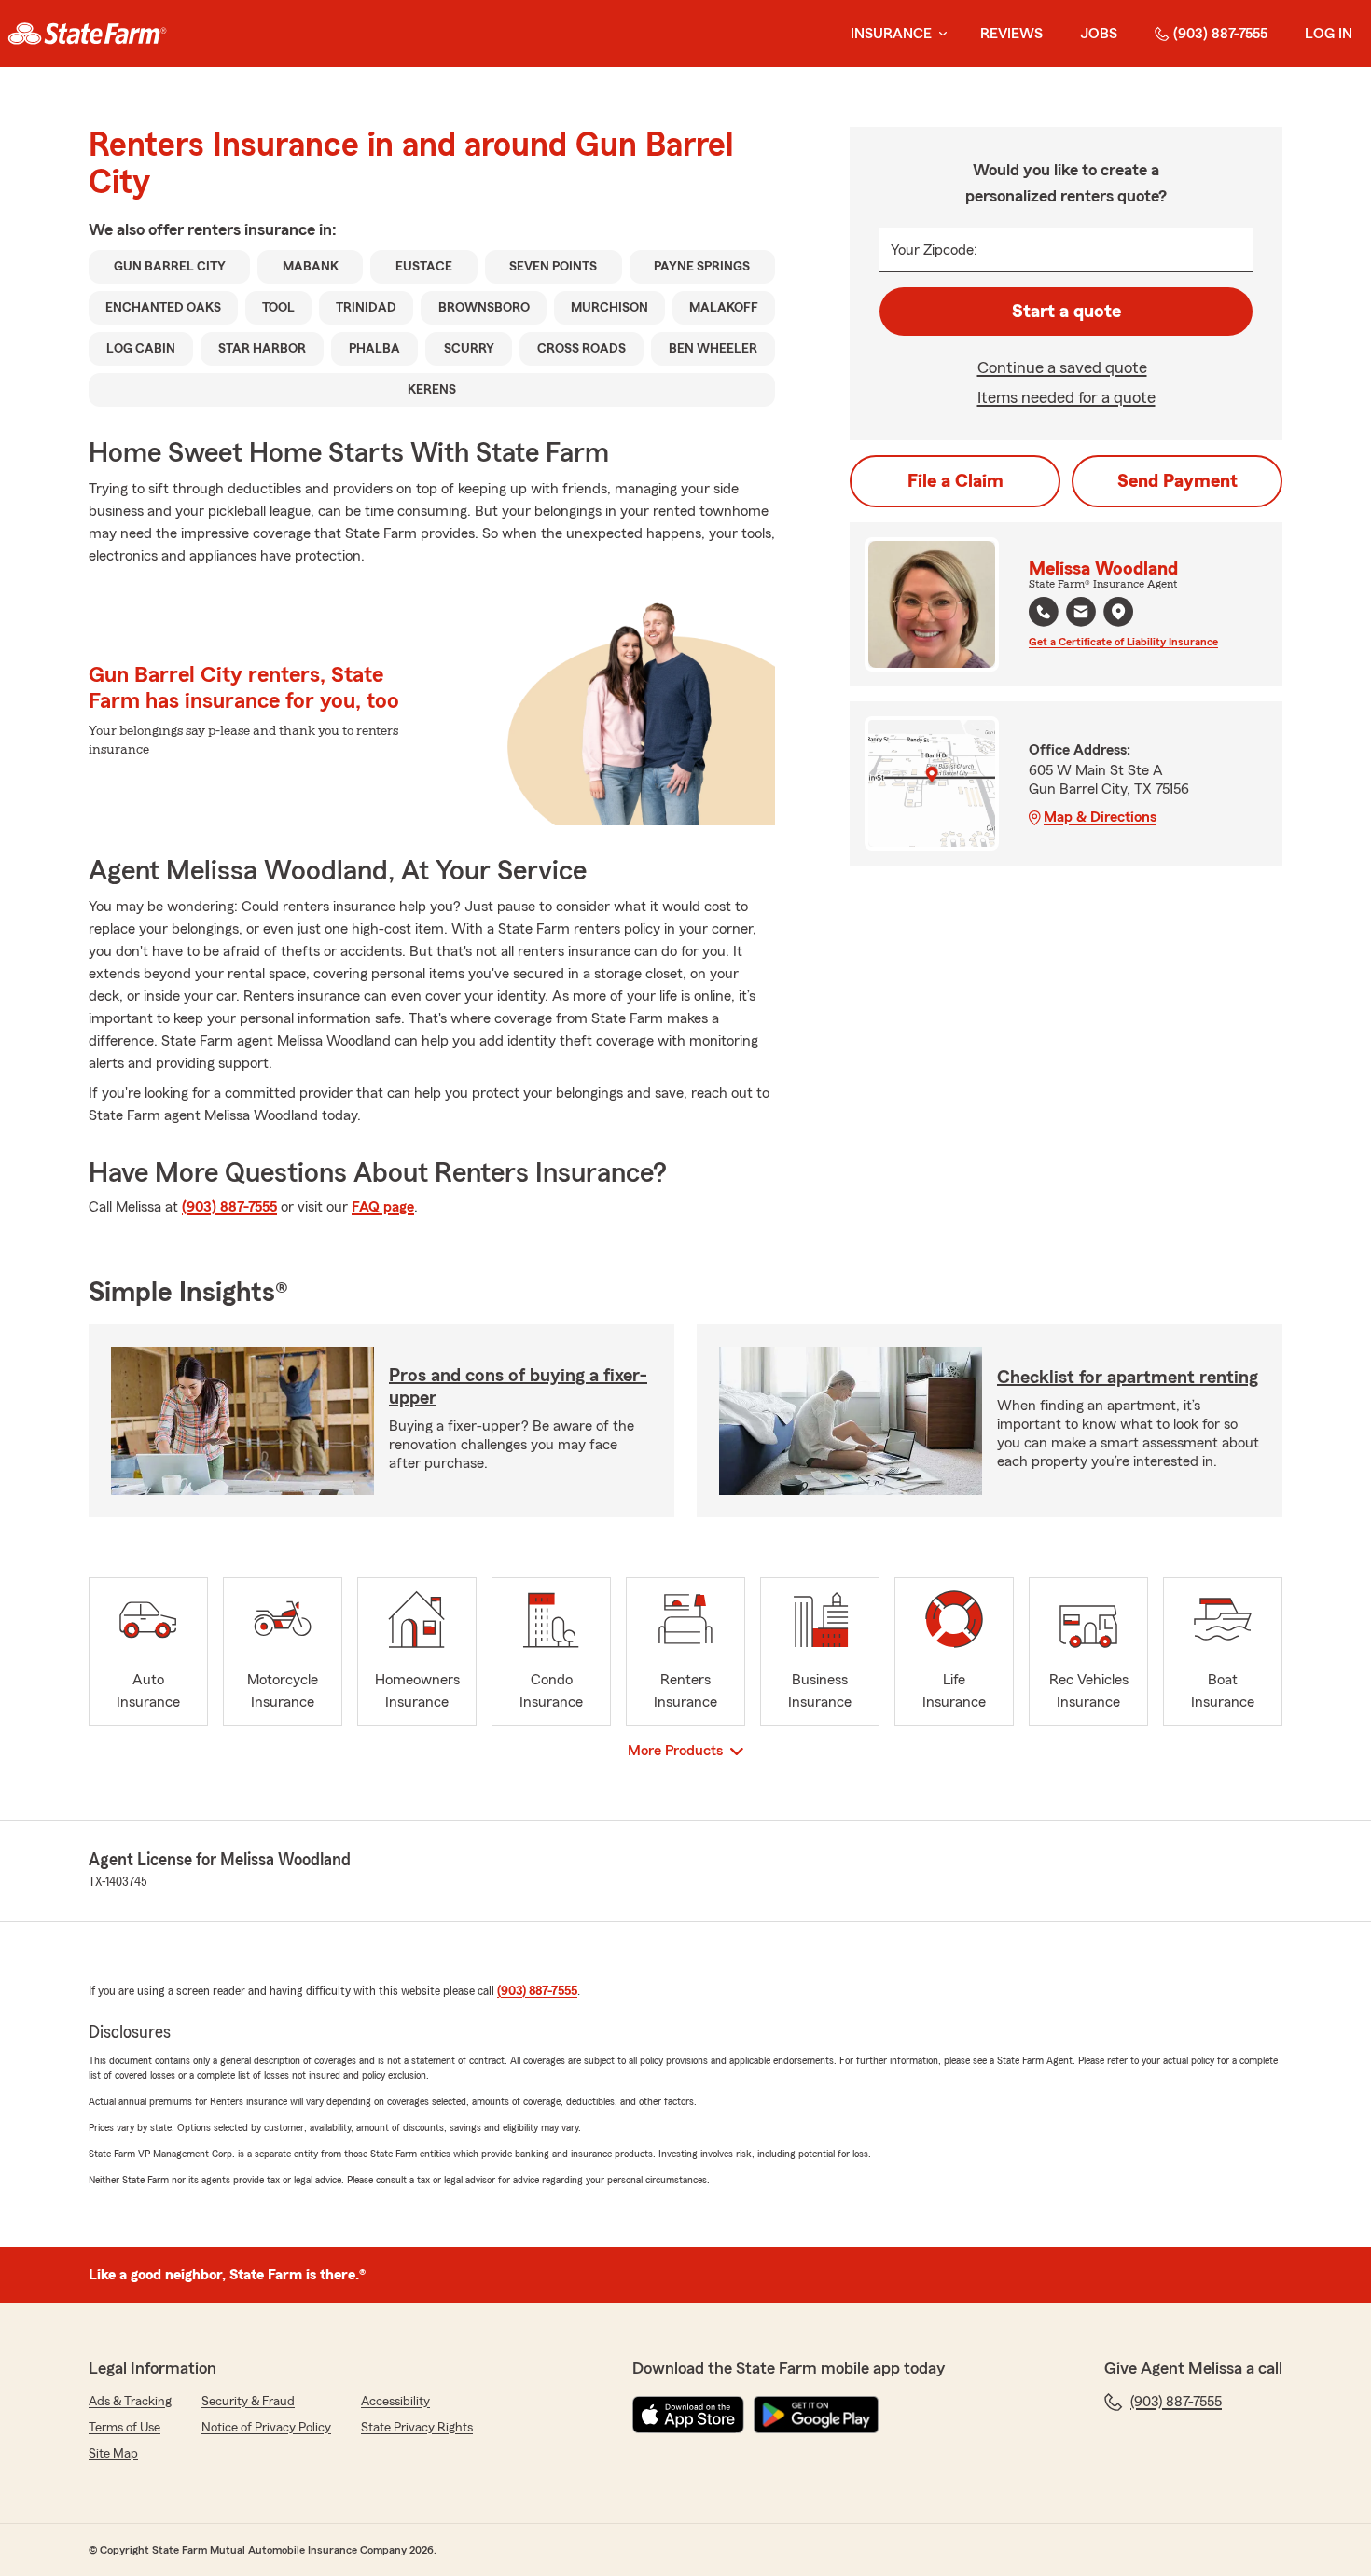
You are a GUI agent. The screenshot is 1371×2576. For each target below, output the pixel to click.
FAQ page (383, 1207)
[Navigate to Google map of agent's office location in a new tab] (1118, 612)
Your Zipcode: (934, 250)
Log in (1329, 34)
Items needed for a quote (1066, 397)
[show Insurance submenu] (939, 34)
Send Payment (1177, 481)
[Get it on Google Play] (816, 2415)
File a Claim (956, 481)
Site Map (113, 2454)
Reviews (1011, 34)
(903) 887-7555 (1220, 34)
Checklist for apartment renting (1128, 1378)
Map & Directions (1100, 817)
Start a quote (1066, 312)
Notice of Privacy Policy (266, 2428)
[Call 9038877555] (1044, 612)
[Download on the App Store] (688, 2415)
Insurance (891, 34)
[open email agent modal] (1081, 614)
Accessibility (395, 2402)
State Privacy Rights (417, 2428)
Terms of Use (125, 2428)
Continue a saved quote (1062, 367)
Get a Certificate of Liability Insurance (1123, 642)
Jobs (1099, 34)
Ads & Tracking (130, 2402)
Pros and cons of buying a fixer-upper (518, 1387)
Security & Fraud (248, 2402)
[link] (87, 34)
